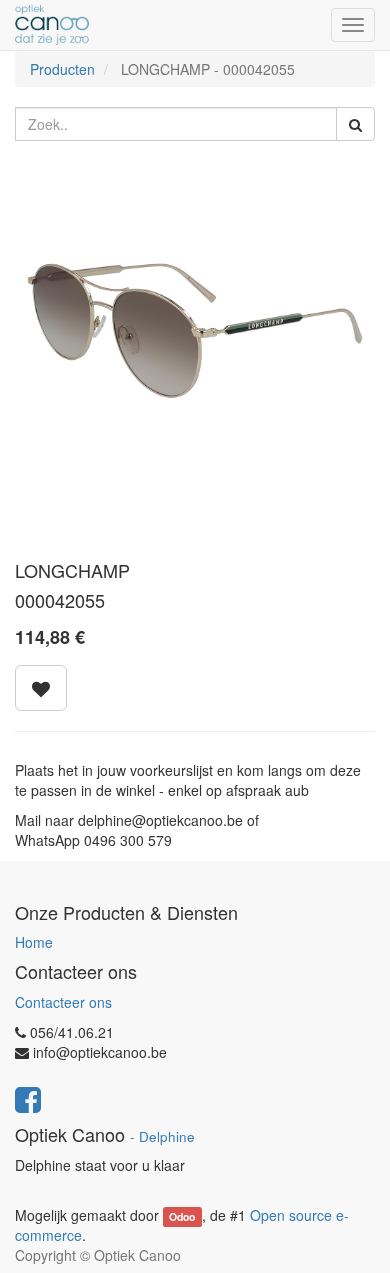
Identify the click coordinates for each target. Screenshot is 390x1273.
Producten (62, 69)
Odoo (182, 1216)
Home (34, 942)
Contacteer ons (63, 1002)
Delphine (167, 1136)
